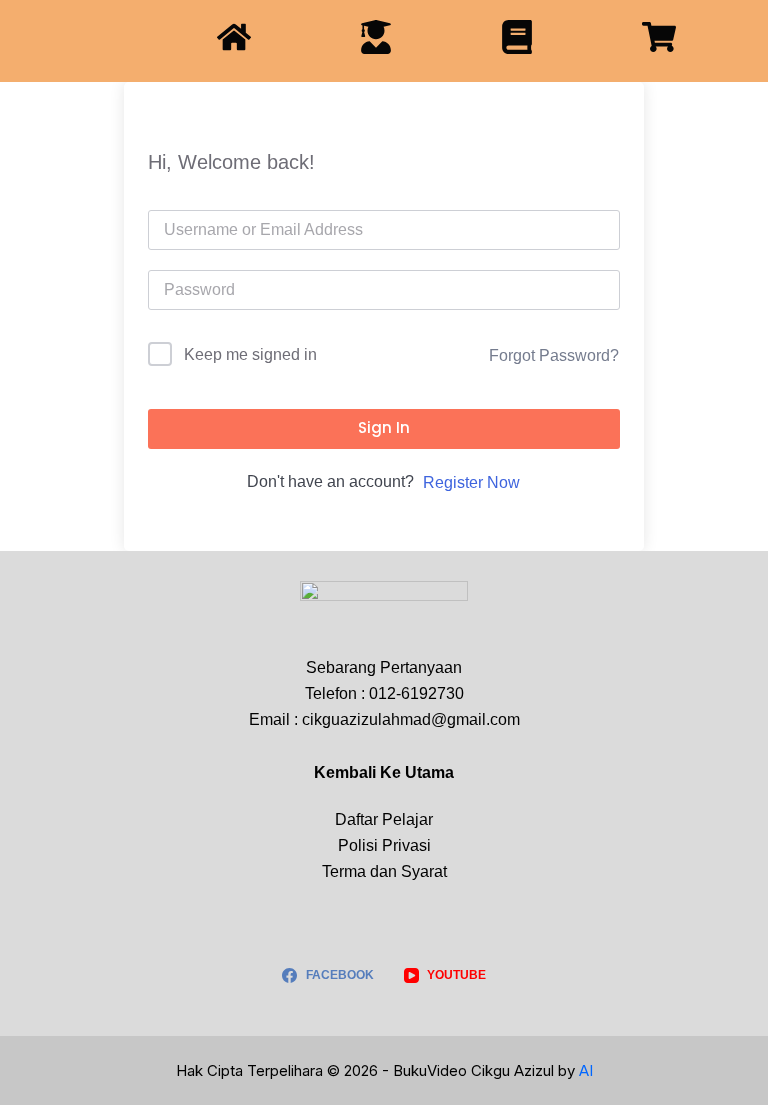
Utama (429, 772)
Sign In (384, 427)
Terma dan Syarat (384, 871)
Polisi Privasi (384, 845)
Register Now (471, 482)
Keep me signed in (250, 354)
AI (586, 1070)
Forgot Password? (554, 355)
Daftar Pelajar (384, 819)
